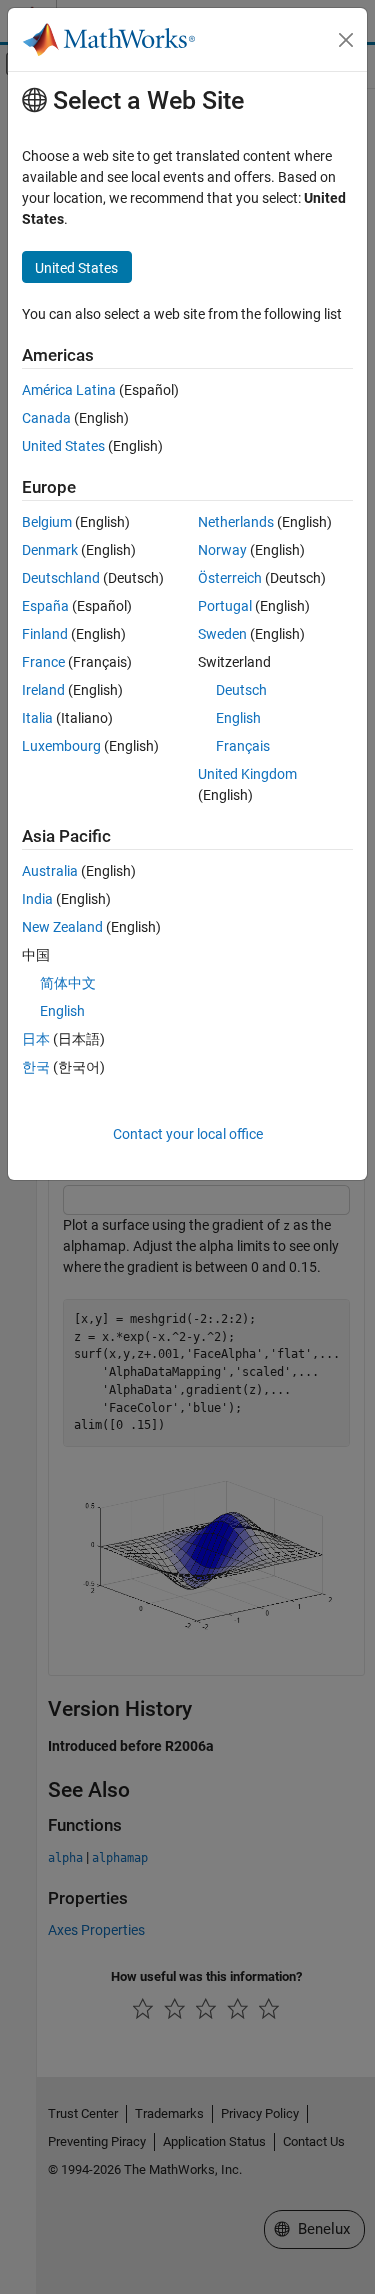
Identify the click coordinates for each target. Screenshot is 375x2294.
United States (63, 446)
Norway (222, 550)
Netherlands (236, 522)
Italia (37, 718)
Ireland (43, 690)
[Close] (346, 40)
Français (243, 746)
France (43, 662)
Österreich (230, 578)
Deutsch (241, 690)
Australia (50, 871)
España (45, 606)
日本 (36, 1039)
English (238, 718)
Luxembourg (61, 746)
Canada (46, 418)
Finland (45, 634)
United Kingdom (247, 774)
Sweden (222, 634)
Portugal (225, 606)
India (37, 899)
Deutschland (61, 578)
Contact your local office (188, 1134)
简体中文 (68, 983)
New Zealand (62, 927)
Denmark (50, 550)
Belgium (47, 522)
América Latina (69, 390)
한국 (36, 1067)
